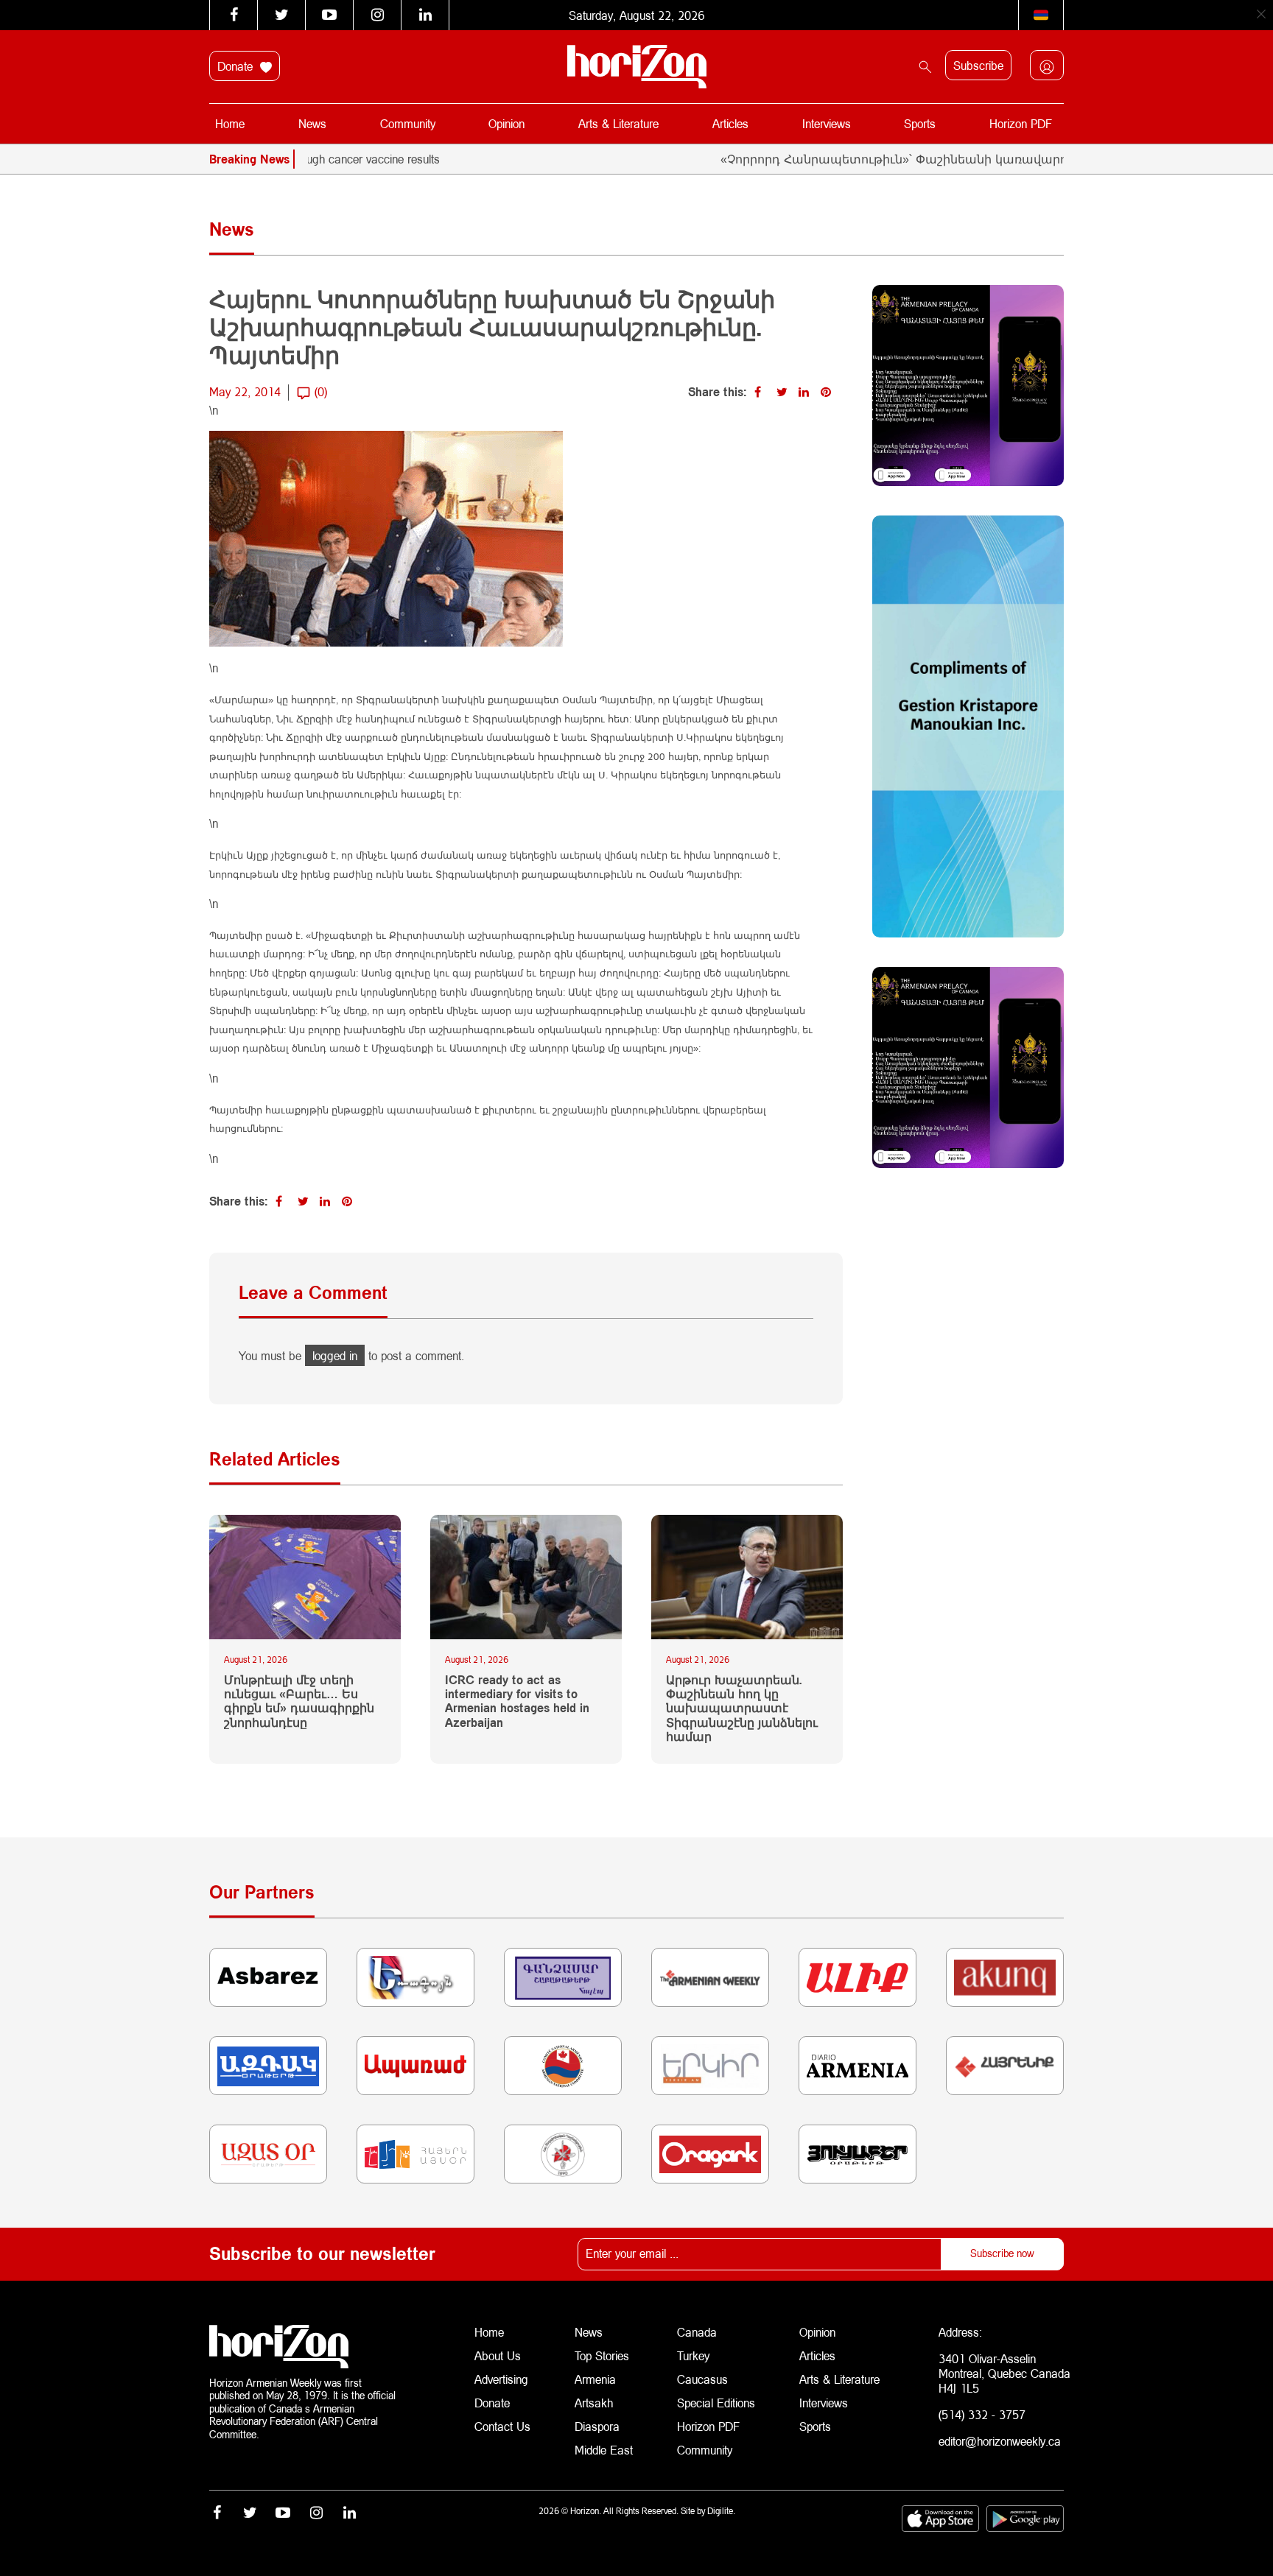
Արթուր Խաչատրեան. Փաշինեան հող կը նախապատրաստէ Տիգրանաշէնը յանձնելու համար (742, 1708)
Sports (920, 123)
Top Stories (602, 2355)
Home (230, 123)
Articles (730, 123)
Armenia (595, 2379)
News (312, 123)
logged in (335, 1355)
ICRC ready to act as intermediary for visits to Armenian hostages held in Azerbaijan (517, 1701)
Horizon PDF (1021, 123)
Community (408, 123)
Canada (697, 2332)
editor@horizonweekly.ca (1000, 2441)
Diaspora (597, 2426)
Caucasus (702, 2379)
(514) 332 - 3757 (982, 2414)
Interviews (827, 123)
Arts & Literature (618, 123)
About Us (498, 2355)
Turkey (693, 2355)
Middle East (604, 2450)
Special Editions (716, 2403)
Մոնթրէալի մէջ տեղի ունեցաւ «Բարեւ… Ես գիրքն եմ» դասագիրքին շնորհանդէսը (299, 1701)
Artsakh (594, 2403)
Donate (237, 66)
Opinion (506, 123)
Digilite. (721, 2511)
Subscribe (978, 65)
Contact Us (502, 2426)
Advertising (501, 2379)
